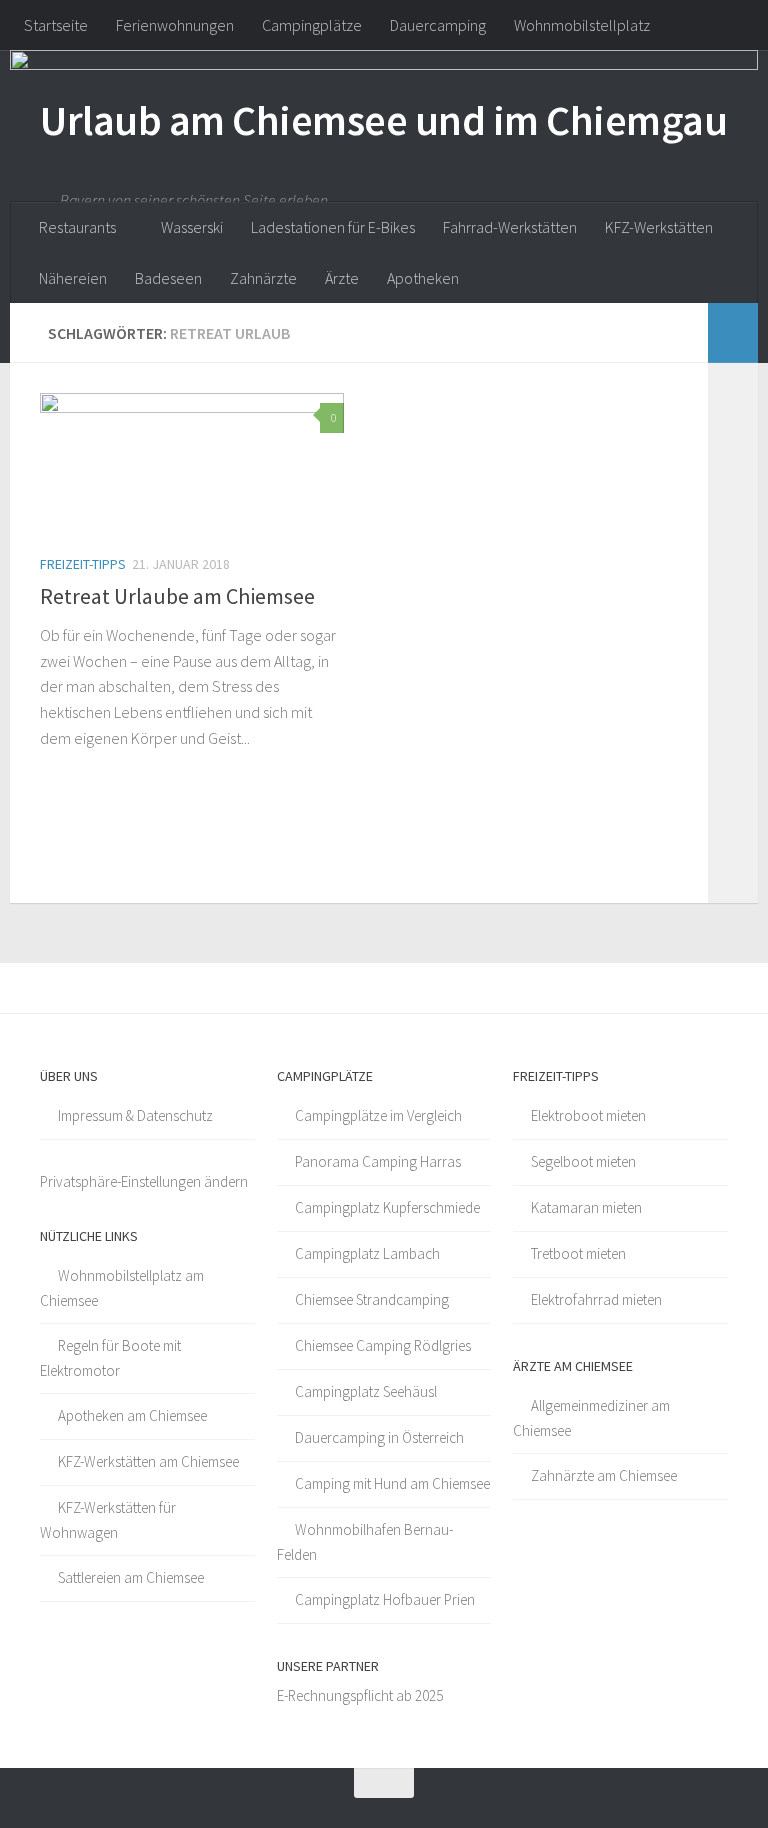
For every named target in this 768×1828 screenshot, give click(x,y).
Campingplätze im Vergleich (378, 1115)
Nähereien (73, 278)
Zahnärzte (263, 278)
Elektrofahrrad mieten (596, 1299)
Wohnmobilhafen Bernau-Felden (365, 1542)
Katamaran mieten (586, 1207)
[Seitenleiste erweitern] (733, 333)
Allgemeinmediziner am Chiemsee (591, 1418)
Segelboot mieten (583, 1161)
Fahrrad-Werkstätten (510, 227)
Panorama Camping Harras (378, 1161)
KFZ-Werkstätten (659, 227)
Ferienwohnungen (175, 25)
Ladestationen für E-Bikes (333, 227)
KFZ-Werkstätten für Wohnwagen (108, 1520)
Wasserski (192, 227)
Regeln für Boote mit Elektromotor (110, 1358)
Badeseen (168, 278)
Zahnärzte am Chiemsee (604, 1475)
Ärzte (342, 278)
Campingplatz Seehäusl (366, 1391)
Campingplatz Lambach (367, 1253)
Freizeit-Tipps (83, 564)
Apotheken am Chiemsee (132, 1415)
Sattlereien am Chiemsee (131, 1577)
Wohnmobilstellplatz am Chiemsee (122, 1288)
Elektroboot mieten (588, 1115)
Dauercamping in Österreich (379, 1437)
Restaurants (77, 227)
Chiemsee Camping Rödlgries (383, 1345)
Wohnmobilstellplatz (582, 25)
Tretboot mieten (578, 1253)
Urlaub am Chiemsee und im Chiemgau (383, 120)
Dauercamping (438, 25)
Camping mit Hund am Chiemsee (392, 1483)
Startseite (56, 25)
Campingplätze (312, 25)
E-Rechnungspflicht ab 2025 (360, 1695)
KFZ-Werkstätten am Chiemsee (148, 1461)
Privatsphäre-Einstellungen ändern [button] (144, 1181)
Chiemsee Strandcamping (372, 1299)
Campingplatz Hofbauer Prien (385, 1599)
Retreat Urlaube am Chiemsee (177, 596)
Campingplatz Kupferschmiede (387, 1207)
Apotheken (423, 278)
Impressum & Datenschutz (135, 1115)
